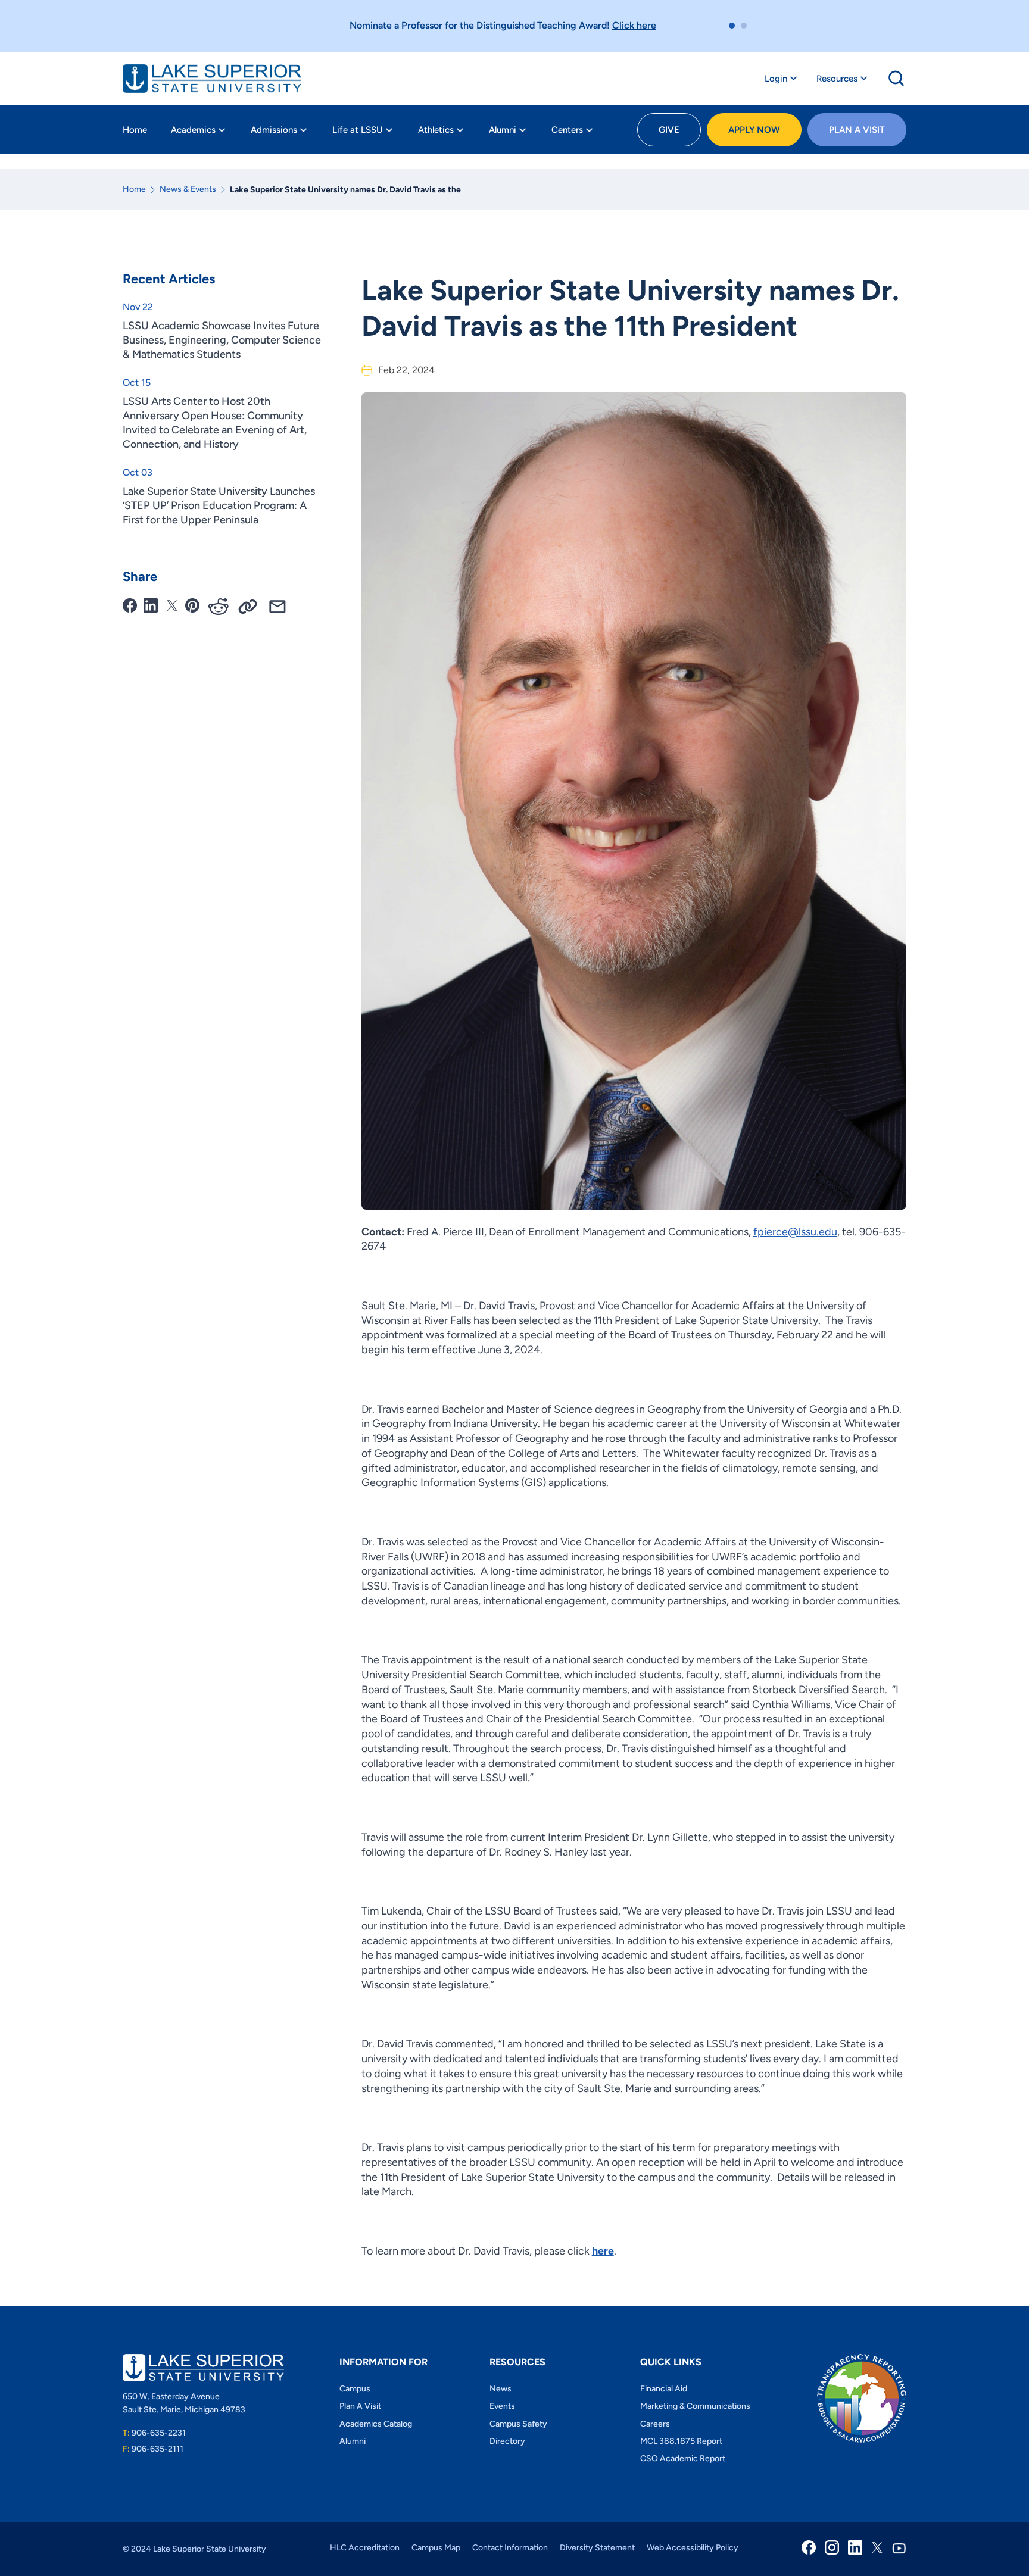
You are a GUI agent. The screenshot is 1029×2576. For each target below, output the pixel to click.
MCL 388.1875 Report (681, 2441)
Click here (634, 25)
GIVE (669, 130)
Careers (655, 2424)
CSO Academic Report (683, 2458)
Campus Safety (518, 2424)
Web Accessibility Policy (693, 2548)
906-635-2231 (154, 2433)
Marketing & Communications (695, 2406)
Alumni (503, 130)
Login (776, 79)
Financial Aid (664, 2389)
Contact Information (510, 2548)
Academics (193, 130)
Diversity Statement (597, 2548)
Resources (837, 79)
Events (502, 2406)
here (603, 2251)
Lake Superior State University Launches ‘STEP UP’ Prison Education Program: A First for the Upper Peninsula (219, 505)
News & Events (188, 189)
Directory (507, 2441)
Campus (355, 2389)
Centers (567, 130)
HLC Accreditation (365, 2548)
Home (135, 130)
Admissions (274, 130)
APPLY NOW (754, 130)
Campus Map (436, 2548)
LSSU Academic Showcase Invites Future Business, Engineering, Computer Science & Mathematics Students (222, 340)
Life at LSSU (358, 130)
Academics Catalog (376, 2424)
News (501, 2389)
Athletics (436, 130)
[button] (732, 26)
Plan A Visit (857, 130)
